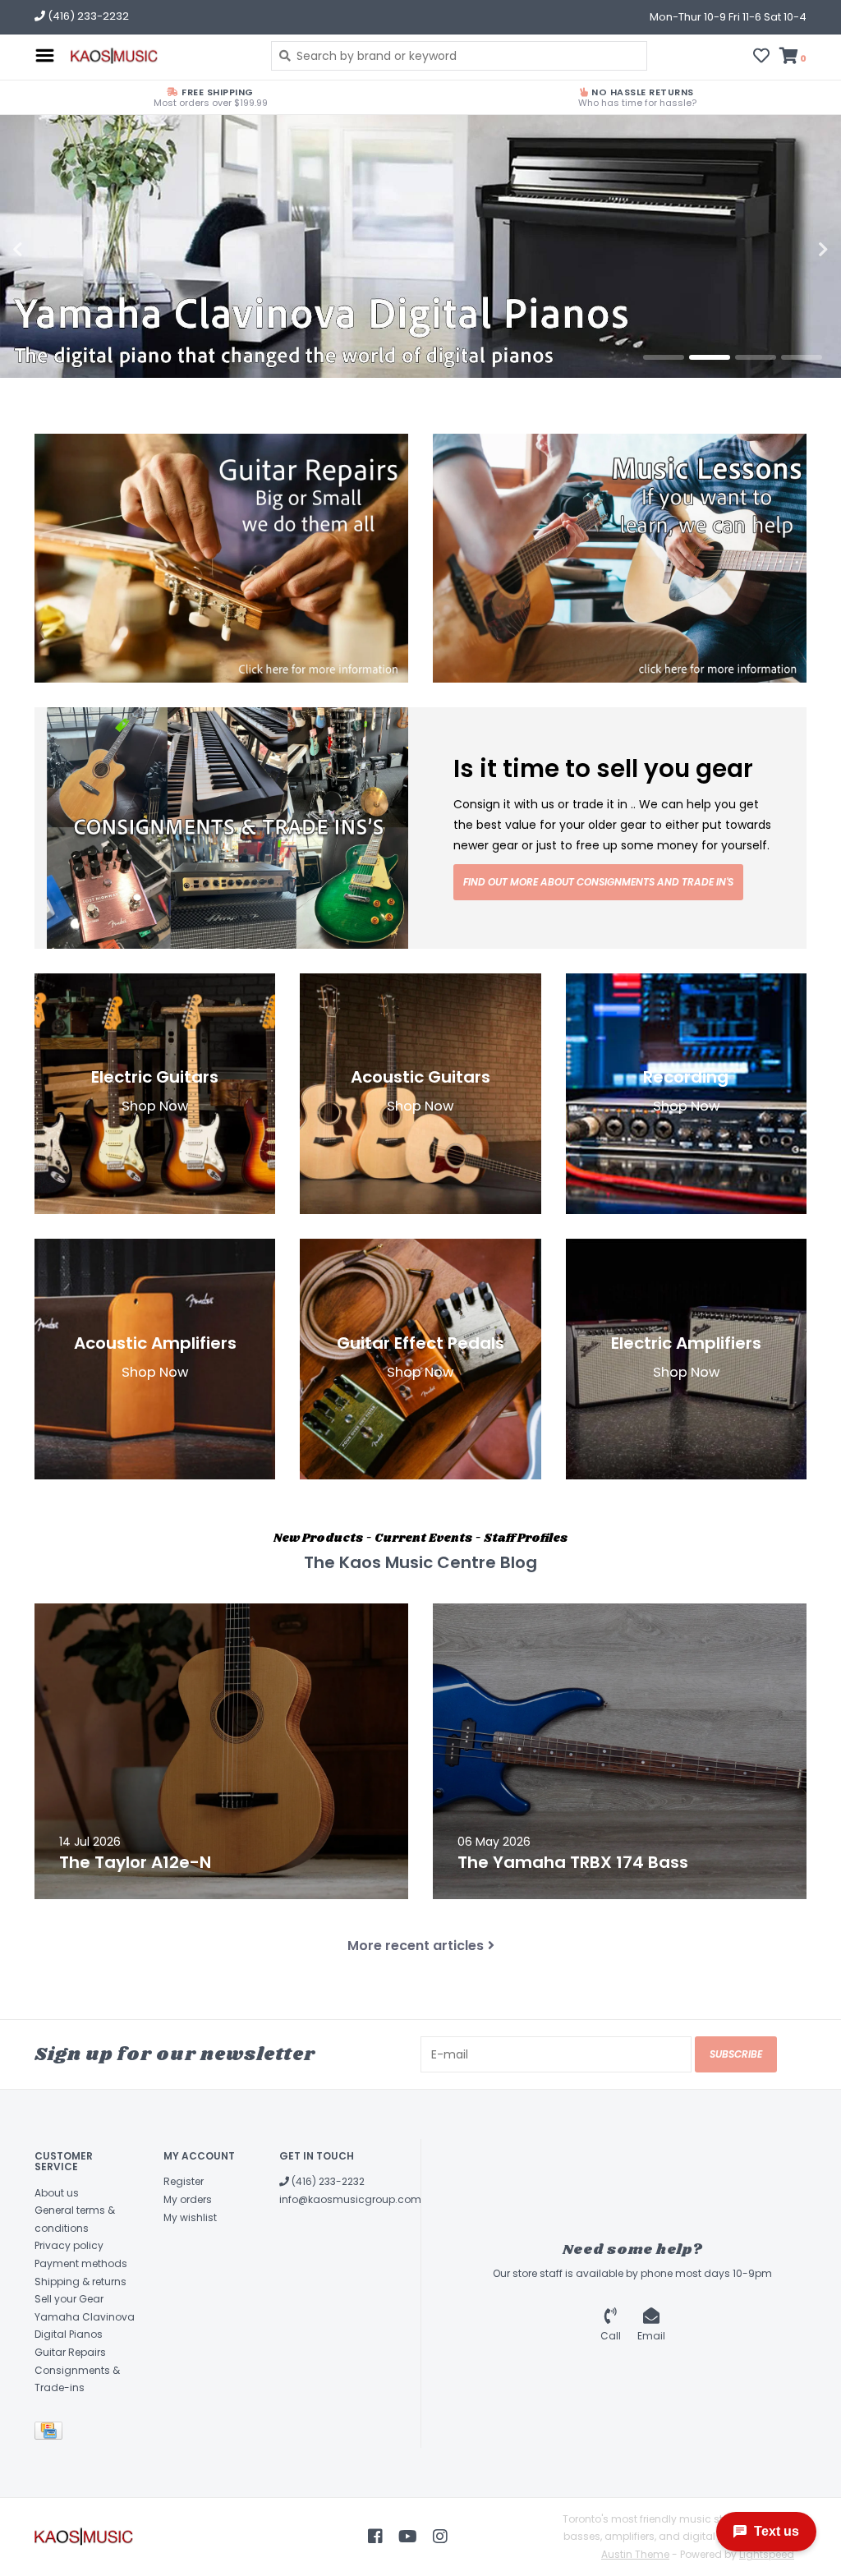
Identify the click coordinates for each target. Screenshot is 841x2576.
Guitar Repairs (70, 2352)
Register (184, 2181)
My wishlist (190, 2217)
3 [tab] (756, 357)
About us (57, 2193)
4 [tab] (802, 357)
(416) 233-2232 (327, 2181)
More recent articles (416, 1946)
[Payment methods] (51, 2433)
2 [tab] (710, 357)
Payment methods (81, 2263)
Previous (53, 250)
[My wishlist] (761, 57)
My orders (188, 2199)
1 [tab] (664, 357)
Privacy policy (69, 2245)
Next (788, 250)
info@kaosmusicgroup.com (350, 2199)
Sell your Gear (69, 2299)
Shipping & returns (80, 2282)
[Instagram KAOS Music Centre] (440, 2537)
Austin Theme (635, 2554)
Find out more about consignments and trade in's (598, 882)
